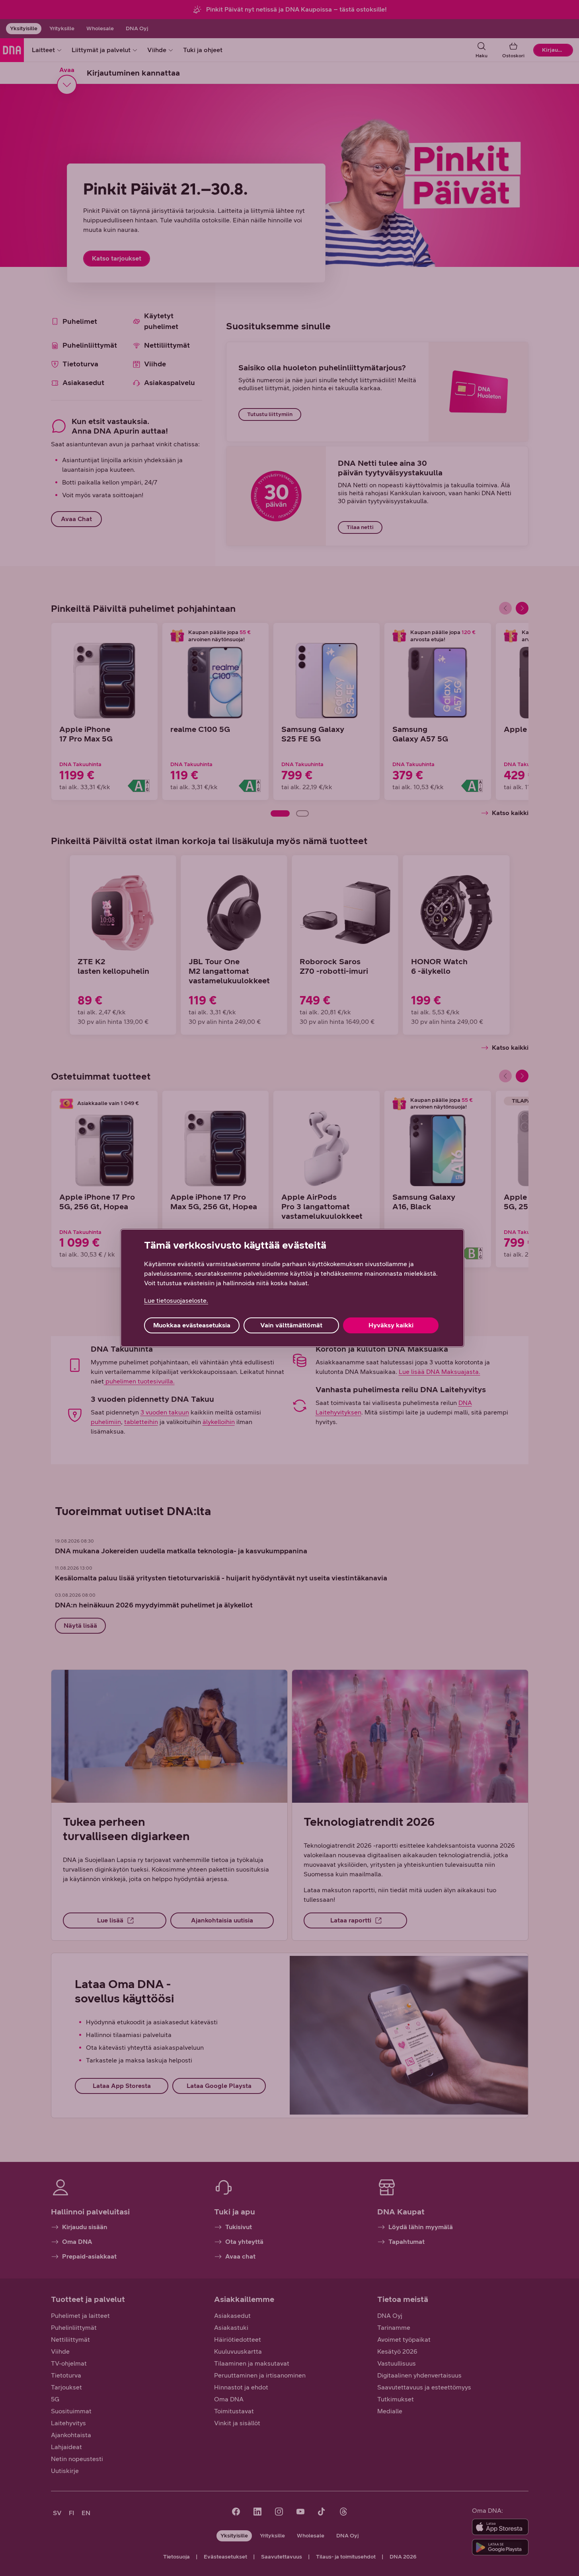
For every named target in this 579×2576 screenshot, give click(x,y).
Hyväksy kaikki (391, 1325)
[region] (292, 1288)
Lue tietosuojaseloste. (176, 1301)
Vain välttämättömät (291, 1325)
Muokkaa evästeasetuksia (192, 1325)
